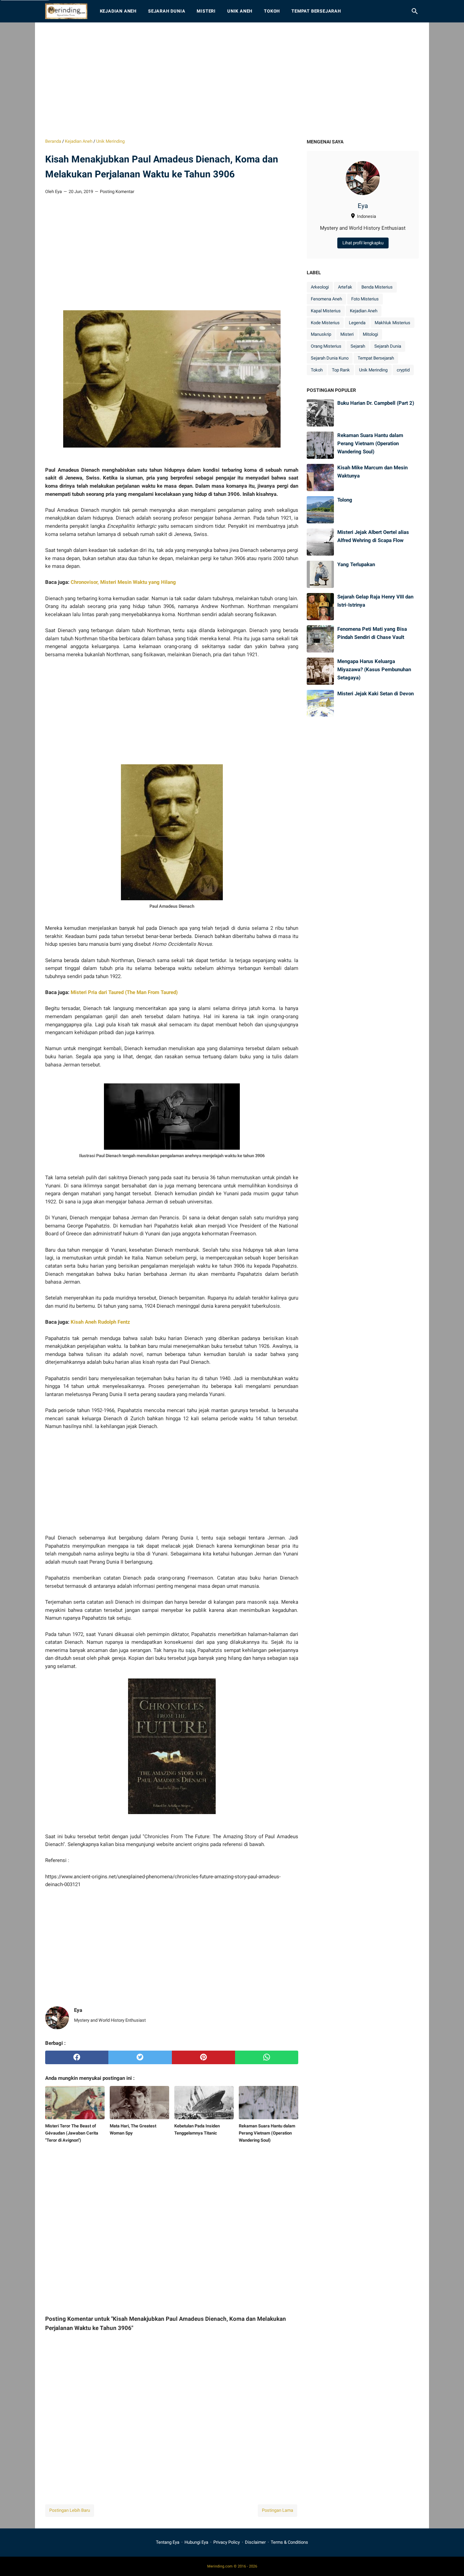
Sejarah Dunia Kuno (330, 358)
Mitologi (370, 334)
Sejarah (358, 346)
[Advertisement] (232, 80)
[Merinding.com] (66, 11)
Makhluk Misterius (392, 323)
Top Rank (341, 370)
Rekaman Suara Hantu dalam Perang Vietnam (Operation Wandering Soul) (370, 443)
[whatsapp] (267, 2057)
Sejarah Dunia (167, 11)
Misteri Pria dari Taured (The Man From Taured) (124, 992)
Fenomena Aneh (326, 299)
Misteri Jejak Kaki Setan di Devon (376, 694)
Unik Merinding (373, 370)
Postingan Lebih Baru (70, 2510)
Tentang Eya (168, 2542)
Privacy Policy (227, 2542)
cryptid (403, 370)
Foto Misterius (365, 299)
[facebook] (77, 2057)
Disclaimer (255, 2542)
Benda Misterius (377, 287)
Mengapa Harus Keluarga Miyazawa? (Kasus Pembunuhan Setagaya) (374, 669)
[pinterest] (203, 2057)
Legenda (357, 323)
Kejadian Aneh (118, 11)
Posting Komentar (117, 192)
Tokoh (272, 11)
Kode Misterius (325, 323)
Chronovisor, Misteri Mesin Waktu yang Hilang (123, 582)
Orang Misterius (326, 346)
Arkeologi (320, 287)
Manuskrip (321, 334)
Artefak (345, 287)
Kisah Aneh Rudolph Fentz (100, 1322)
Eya (363, 206)
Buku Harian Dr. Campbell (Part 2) (376, 403)
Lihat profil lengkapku (363, 243)
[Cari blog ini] (415, 11)
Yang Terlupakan (356, 564)
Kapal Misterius (326, 311)
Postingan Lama (278, 2510)
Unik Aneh (240, 11)
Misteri (206, 11)
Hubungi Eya (196, 2542)
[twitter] (140, 2057)
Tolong (345, 500)
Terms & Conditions (289, 2542)
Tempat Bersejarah (316, 11)
